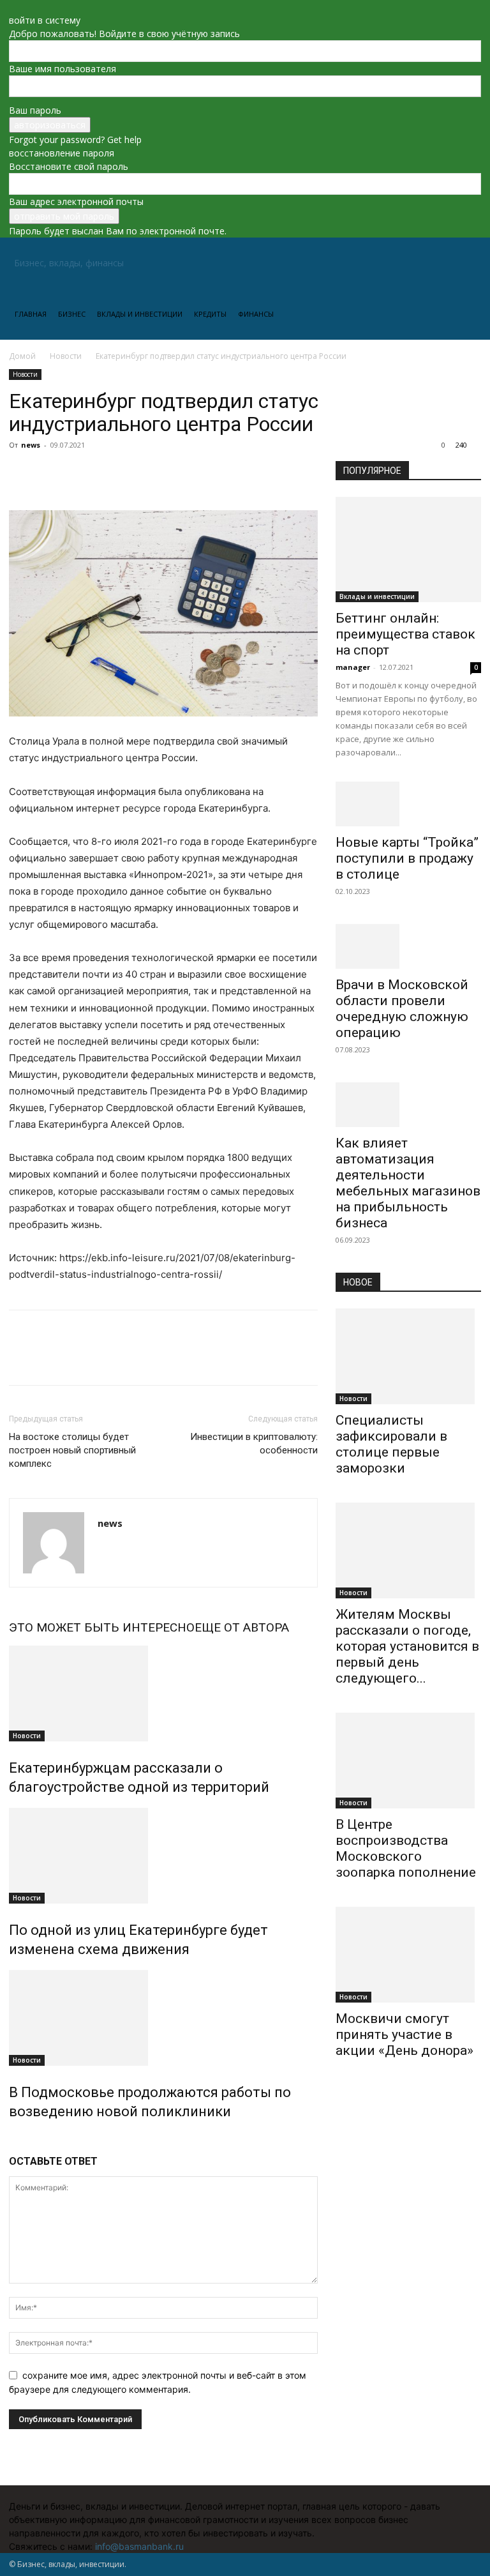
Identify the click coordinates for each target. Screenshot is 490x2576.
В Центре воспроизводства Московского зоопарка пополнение (406, 1848)
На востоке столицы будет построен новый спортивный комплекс (72, 1450)
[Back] (12, 7)
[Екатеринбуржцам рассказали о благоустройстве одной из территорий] (163, 1693)
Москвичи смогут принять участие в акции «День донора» (405, 2034)
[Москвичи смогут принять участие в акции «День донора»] (408, 1955)
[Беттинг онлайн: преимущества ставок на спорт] (408, 549)
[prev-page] (12, 2139)
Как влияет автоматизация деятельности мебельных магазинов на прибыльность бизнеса (408, 1183)
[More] (140, 474)
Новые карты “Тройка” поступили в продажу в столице (407, 858)
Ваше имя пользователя (63, 69)
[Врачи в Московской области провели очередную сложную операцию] (408, 946)
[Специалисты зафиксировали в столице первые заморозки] (408, 1356)
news (31, 445)
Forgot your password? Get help (75, 140)
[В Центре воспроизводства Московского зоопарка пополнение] (408, 1761)
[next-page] (19, 2139)
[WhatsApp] (110, 474)
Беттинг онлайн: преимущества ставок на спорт (405, 634)
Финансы (256, 314)
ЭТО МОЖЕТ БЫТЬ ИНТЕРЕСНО (102, 1627)
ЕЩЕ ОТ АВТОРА (242, 1627)
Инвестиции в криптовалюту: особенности (254, 1443)
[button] (466, 263)
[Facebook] (22, 474)
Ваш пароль (35, 110)
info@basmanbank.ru (139, 2546)
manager (353, 667)
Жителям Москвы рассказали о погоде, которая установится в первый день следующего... (407, 1646)
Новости (66, 356)
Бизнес (72, 314)
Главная (31, 314)
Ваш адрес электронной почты (76, 201)
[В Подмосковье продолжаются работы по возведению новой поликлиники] (163, 2018)
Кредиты (210, 314)
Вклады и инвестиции (140, 314)
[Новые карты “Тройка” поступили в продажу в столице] (408, 804)
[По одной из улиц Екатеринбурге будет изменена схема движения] (163, 1856)
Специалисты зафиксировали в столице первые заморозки (391, 1444)
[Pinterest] (80, 474)
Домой (22, 356)
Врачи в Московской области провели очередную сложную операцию (402, 1009)
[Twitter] (51, 474)
